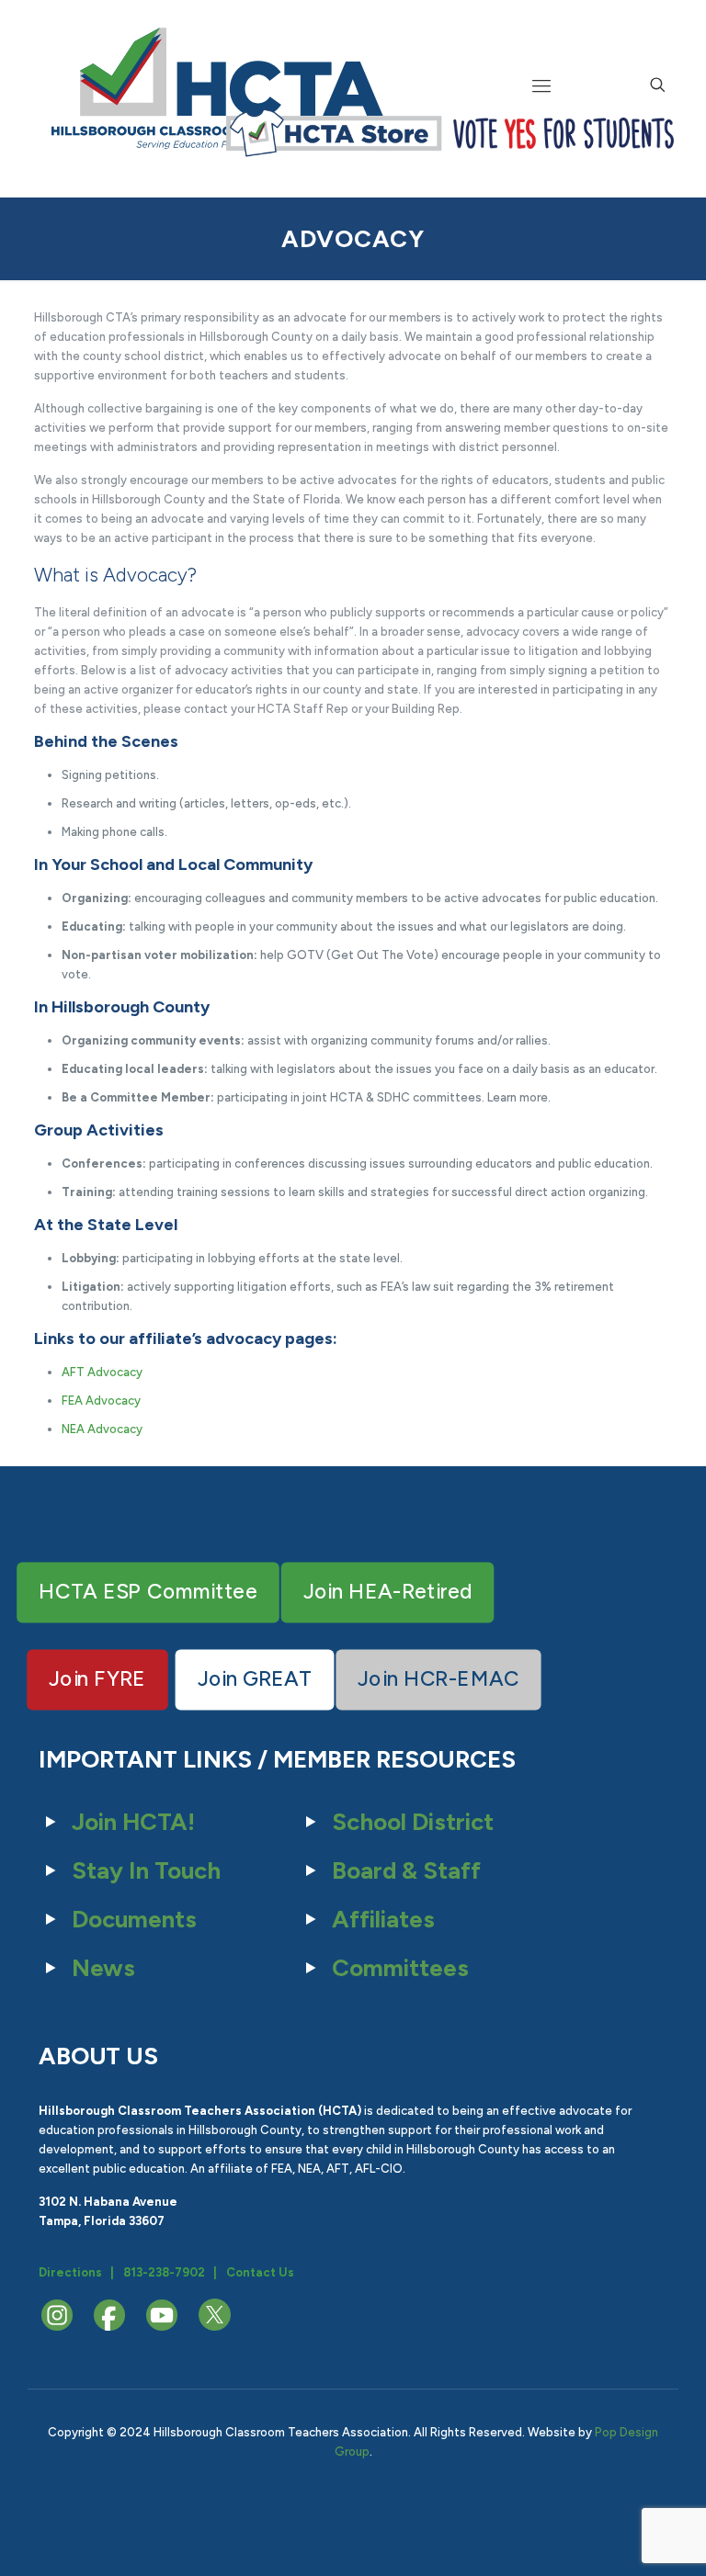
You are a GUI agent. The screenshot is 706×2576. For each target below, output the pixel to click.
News (103, 1968)
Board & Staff (406, 1870)
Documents (134, 1919)
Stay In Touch (146, 1870)
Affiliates (383, 1919)
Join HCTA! (133, 1822)
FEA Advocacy (101, 1401)
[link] (334, 133)
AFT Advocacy (102, 1372)
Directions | (76, 2272)
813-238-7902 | (170, 2272)
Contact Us (260, 2272)
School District (413, 1822)
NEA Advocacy (102, 1429)
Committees (400, 1968)
